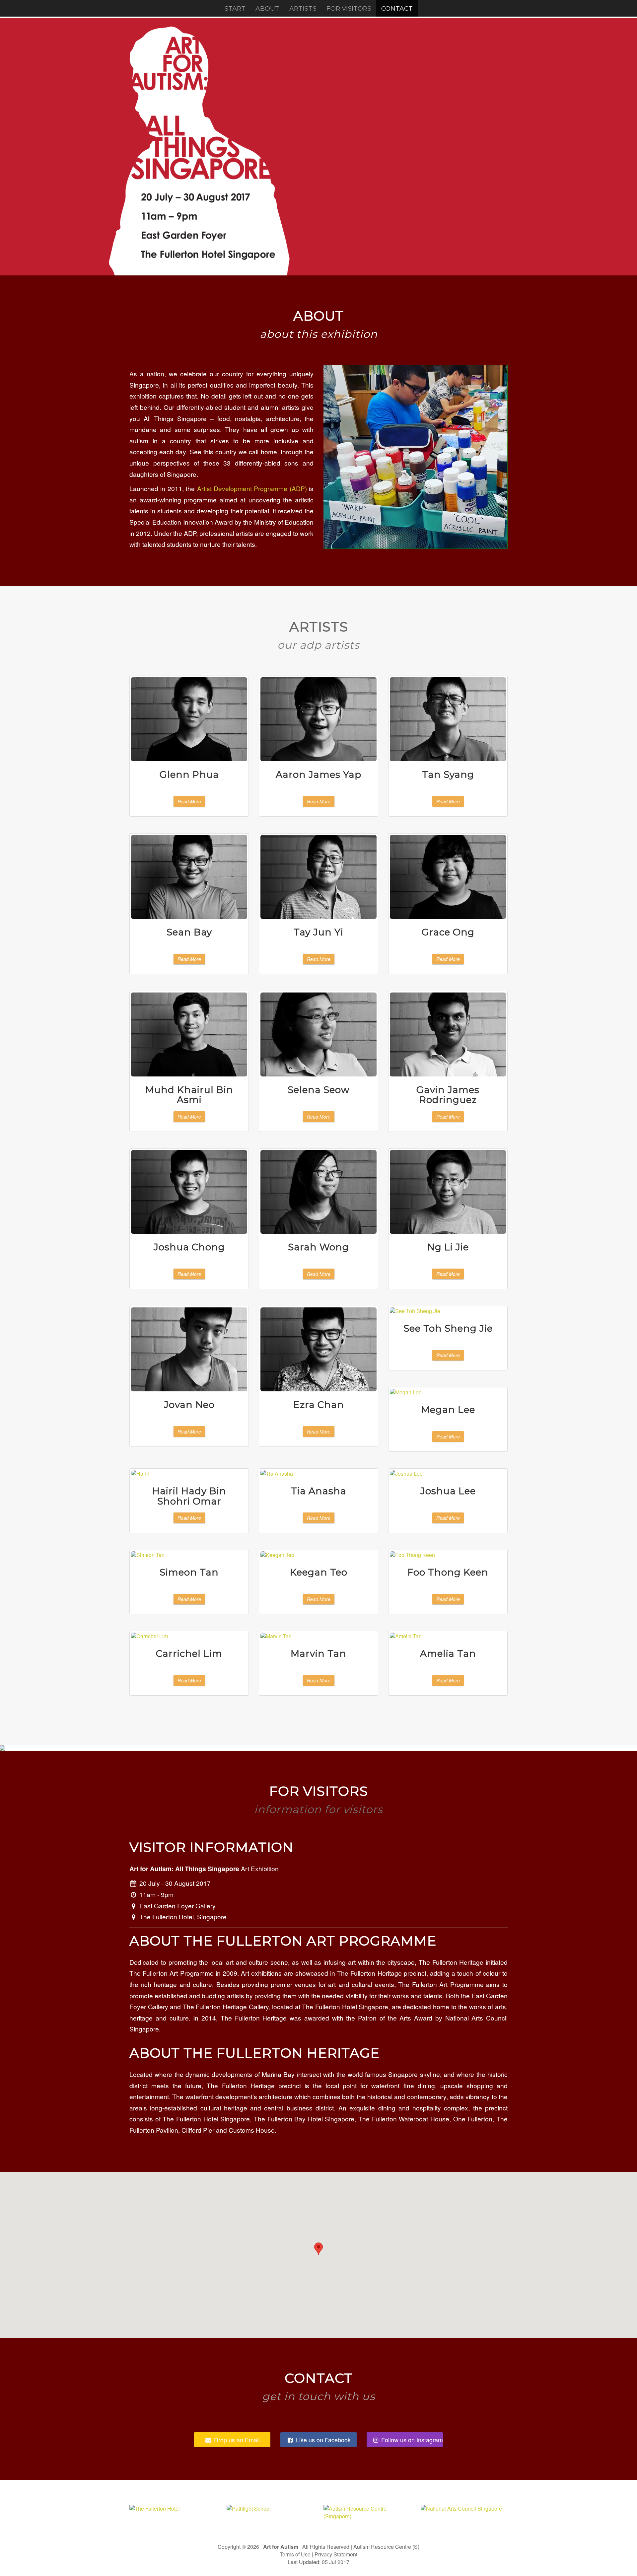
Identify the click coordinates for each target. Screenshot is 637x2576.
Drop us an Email (236, 2440)
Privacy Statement (336, 2554)
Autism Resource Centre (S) (386, 2547)
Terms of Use (295, 2554)
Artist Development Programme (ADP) (252, 488)
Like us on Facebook (322, 2440)
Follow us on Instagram (411, 2440)
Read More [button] (189, 801)
